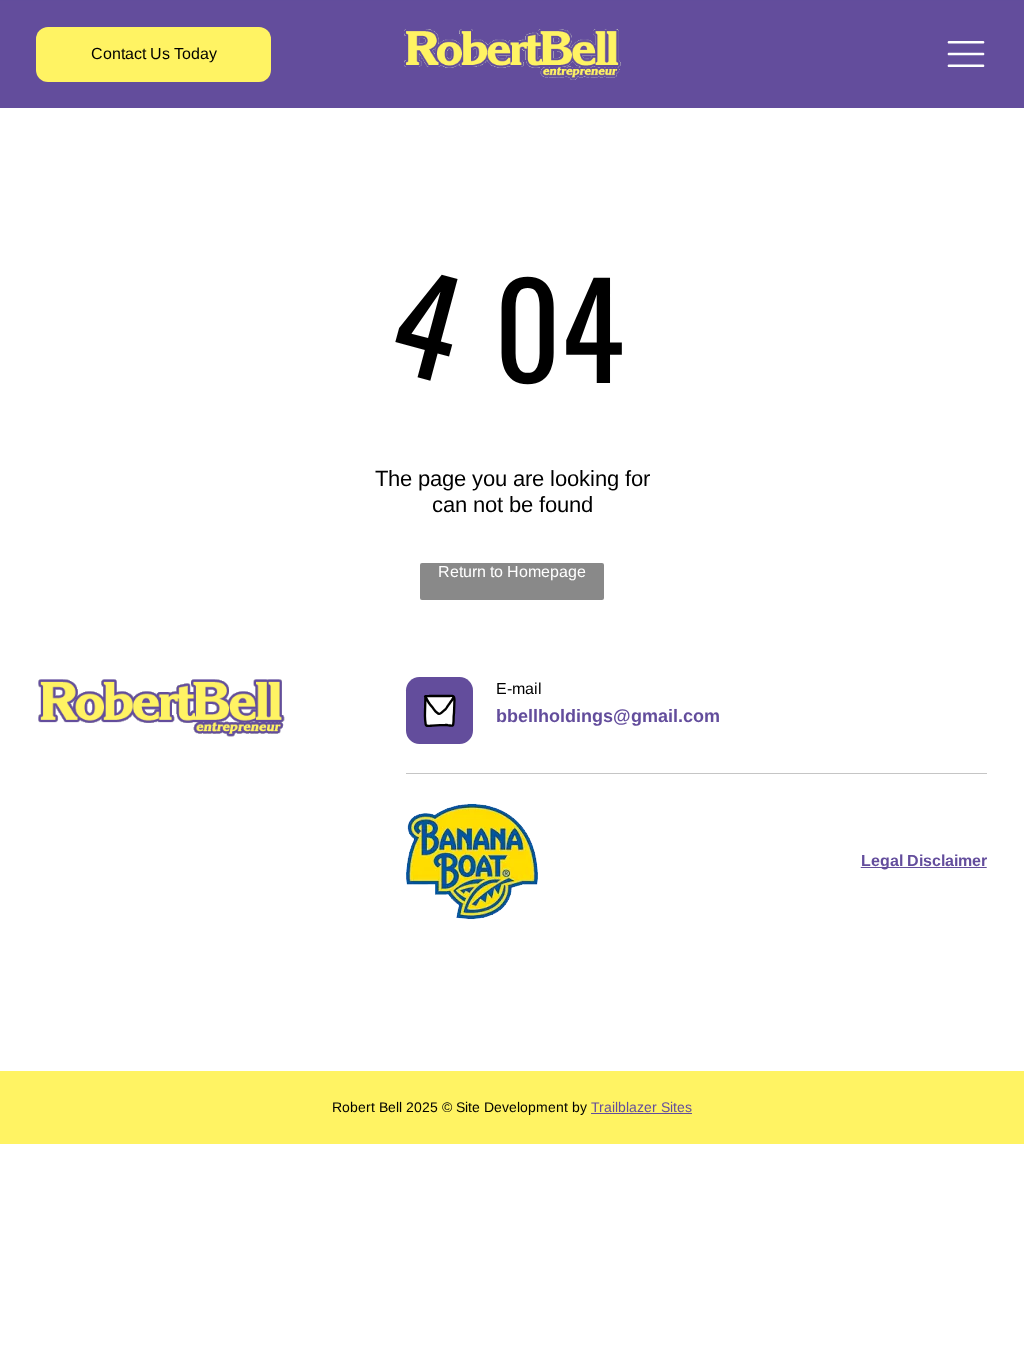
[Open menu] (966, 54)
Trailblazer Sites (641, 1107)
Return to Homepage (512, 571)
